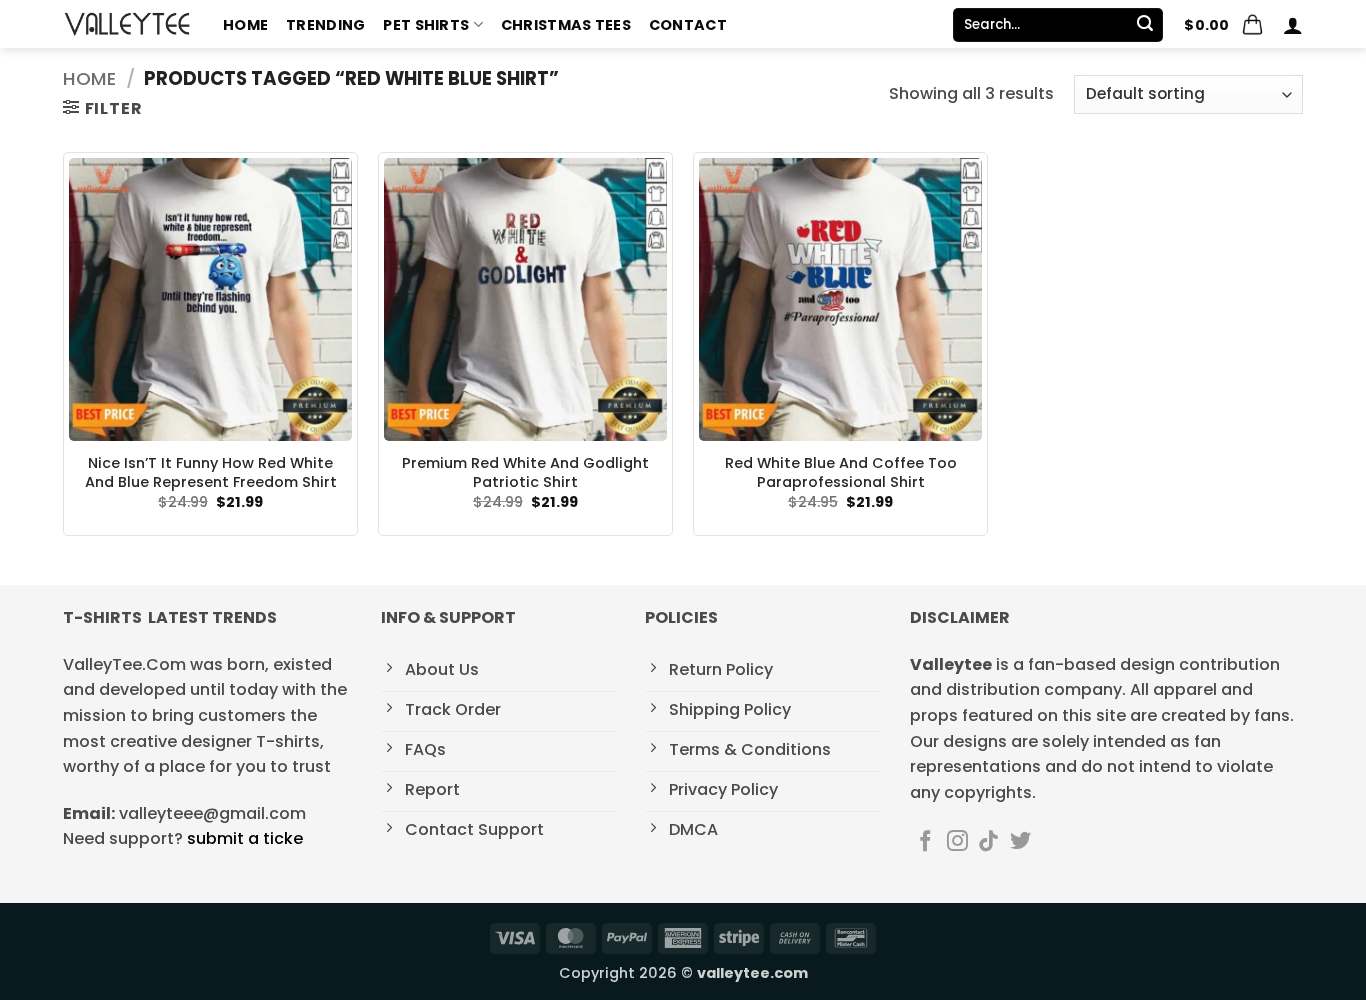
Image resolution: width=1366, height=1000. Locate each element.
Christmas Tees (566, 25)
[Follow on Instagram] (957, 842)
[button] (1224, 25)
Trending (325, 25)
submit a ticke (245, 838)
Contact (688, 25)
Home (245, 25)
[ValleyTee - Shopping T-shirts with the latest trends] (128, 24)
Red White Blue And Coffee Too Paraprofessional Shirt (841, 472)
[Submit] (1145, 25)
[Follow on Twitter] (1020, 842)
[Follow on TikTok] (988, 842)
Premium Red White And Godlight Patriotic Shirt (525, 472)
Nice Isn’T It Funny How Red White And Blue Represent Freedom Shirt (211, 472)
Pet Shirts (426, 25)
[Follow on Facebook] (925, 842)
